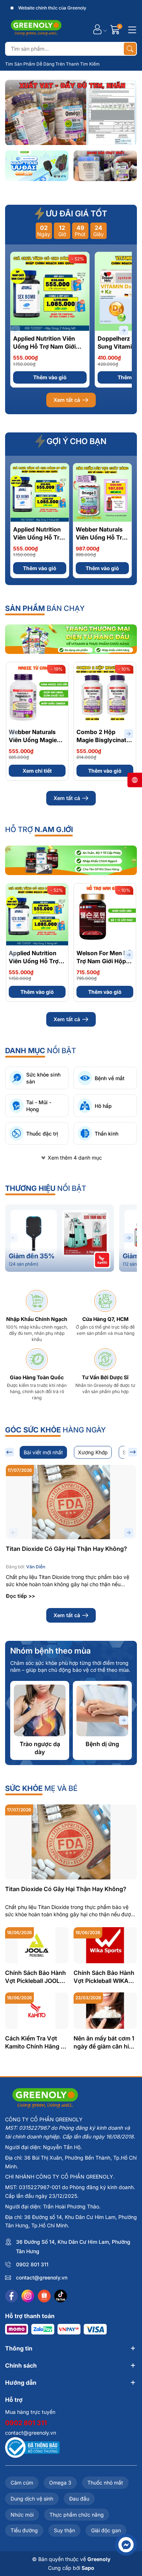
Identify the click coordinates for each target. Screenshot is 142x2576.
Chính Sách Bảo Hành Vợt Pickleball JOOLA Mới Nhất (35, 1977)
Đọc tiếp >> (20, 1596)
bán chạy (45, 608)
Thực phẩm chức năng (77, 2515)
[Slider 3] (71, 112)
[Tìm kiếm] (130, 49)
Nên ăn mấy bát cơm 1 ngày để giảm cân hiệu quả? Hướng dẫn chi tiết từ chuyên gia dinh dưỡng (105, 2042)
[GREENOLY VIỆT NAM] (36, 29)
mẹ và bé (41, 1788)
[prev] (9, 1452)
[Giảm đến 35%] (60, 1238)
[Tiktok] (61, 2296)
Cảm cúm (22, 2483)
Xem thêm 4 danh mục (75, 1158)
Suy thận (64, 2530)
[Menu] (131, 29)
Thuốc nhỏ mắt (105, 2483)
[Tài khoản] (97, 29)
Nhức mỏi (22, 2515)
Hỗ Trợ (39, 830)
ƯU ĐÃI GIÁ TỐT (76, 213)
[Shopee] (44, 2296)
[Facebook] (11, 2296)
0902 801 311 (32, 2264)
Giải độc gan (106, 2530)
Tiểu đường (24, 2530)
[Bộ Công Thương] (32, 2447)
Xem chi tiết (37, 771)
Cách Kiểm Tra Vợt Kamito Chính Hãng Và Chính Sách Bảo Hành (37, 2042)
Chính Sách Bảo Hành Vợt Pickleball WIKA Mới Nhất (104, 1977)
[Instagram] (28, 2296)
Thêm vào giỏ (50, 377)
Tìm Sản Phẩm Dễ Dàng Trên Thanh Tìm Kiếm (52, 64)
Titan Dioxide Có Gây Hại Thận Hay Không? (66, 1549)
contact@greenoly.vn (42, 2277)
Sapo (88, 2568)
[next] (133, 1452)
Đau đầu (79, 2499)
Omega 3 (60, 2483)
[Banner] (37, 166)
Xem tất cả (67, 400)
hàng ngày (56, 1430)
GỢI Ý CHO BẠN (76, 441)
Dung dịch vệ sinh (32, 2499)
